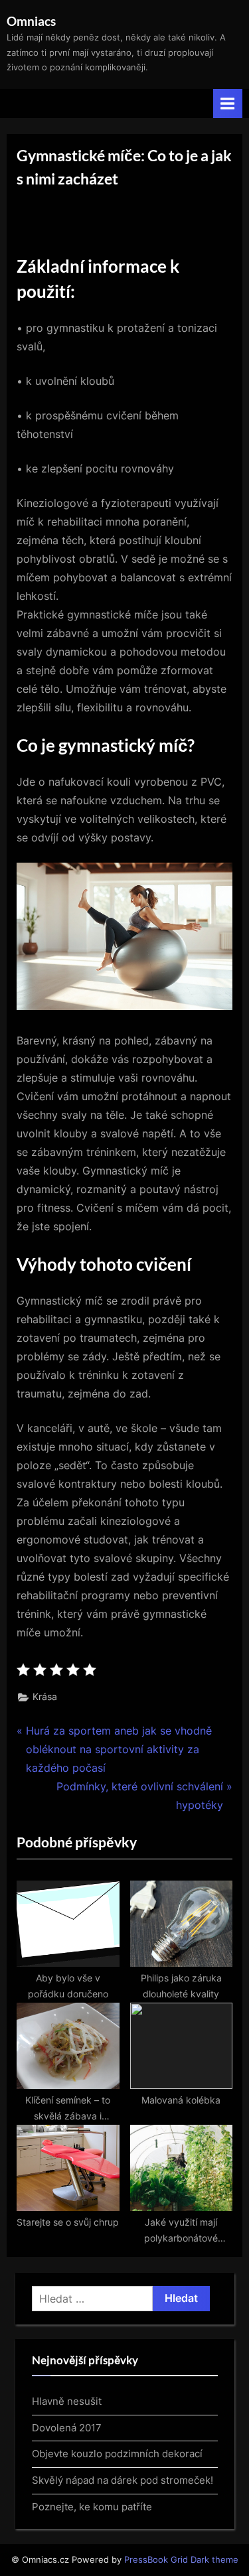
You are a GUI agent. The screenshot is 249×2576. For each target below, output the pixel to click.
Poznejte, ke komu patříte (92, 2507)
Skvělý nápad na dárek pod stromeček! (123, 2480)
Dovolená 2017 (67, 2428)
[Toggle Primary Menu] (228, 103)
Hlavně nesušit (67, 2401)
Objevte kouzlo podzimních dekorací (117, 2454)
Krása (45, 1697)
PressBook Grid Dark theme (181, 2560)
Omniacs (31, 21)
